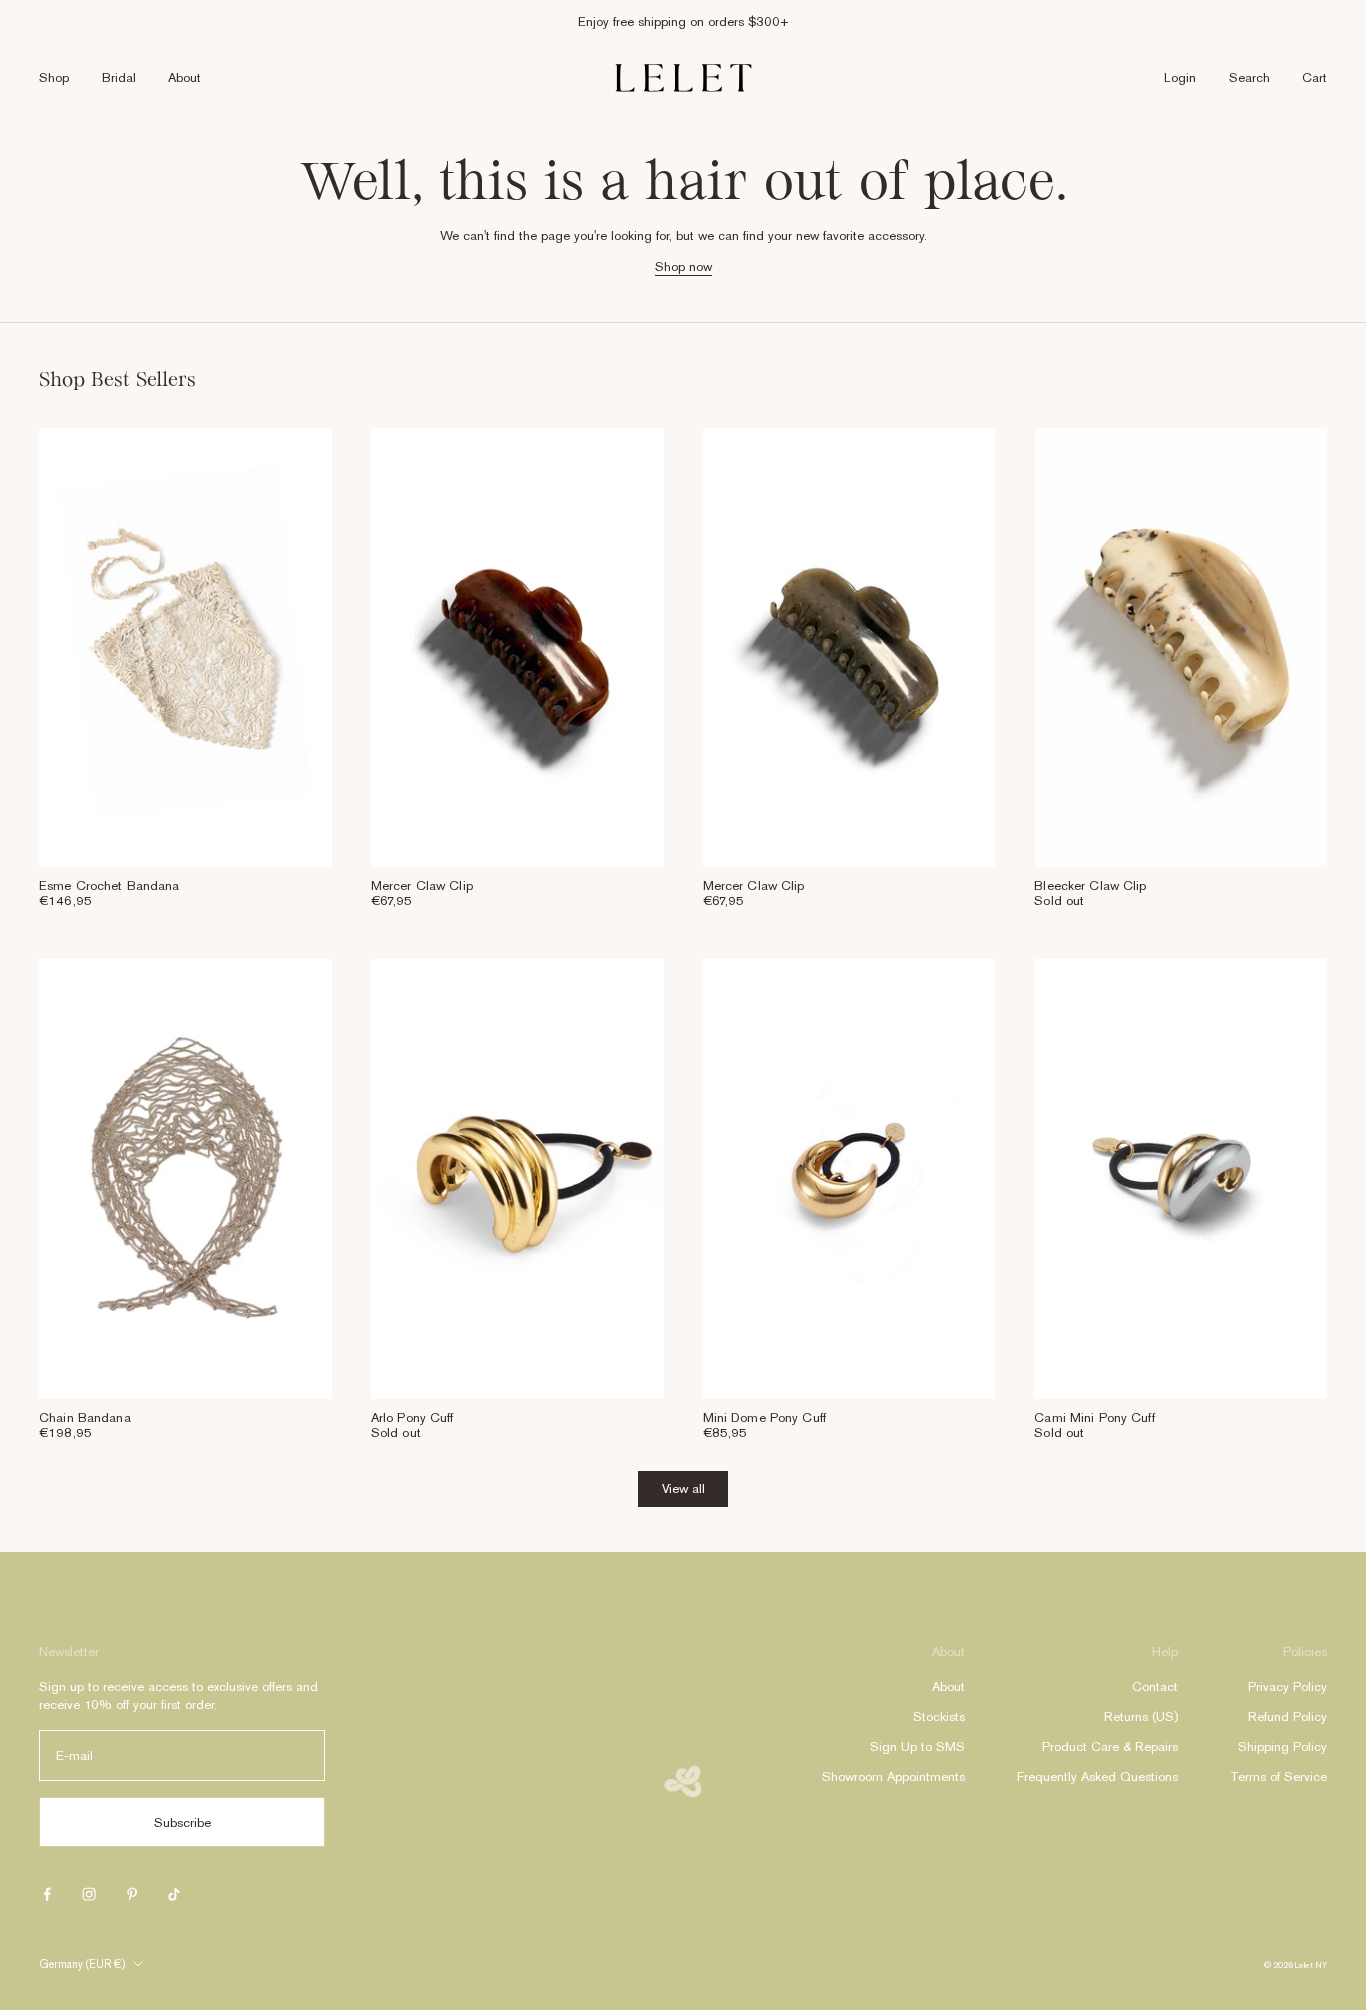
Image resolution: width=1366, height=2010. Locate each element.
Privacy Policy (1287, 1686)
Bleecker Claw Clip (1090, 885)
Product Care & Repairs (1110, 1746)
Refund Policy (1287, 1716)
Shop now (683, 266)
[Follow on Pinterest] (132, 1894)
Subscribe (182, 1822)
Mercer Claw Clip (422, 885)
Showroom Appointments (893, 1776)
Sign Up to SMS (917, 1746)
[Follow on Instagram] (89, 1894)
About (184, 77)
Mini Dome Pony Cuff (764, 1417)
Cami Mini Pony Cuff (1094, 1417)
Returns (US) (1141, 1716)
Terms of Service (1278, 1776)
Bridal (119, 77)
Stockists (939, 1716)
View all (683, 1488)
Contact (1155, 1686)
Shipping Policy (1282, 1746)
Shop (54, 77)
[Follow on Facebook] (47, 1894)
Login (1180, 77)
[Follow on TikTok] (174, 1894)
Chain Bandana (85, 1417)
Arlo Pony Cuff (412, 1417)
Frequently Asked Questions (1097, 1776)
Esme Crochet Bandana (109, 885)
